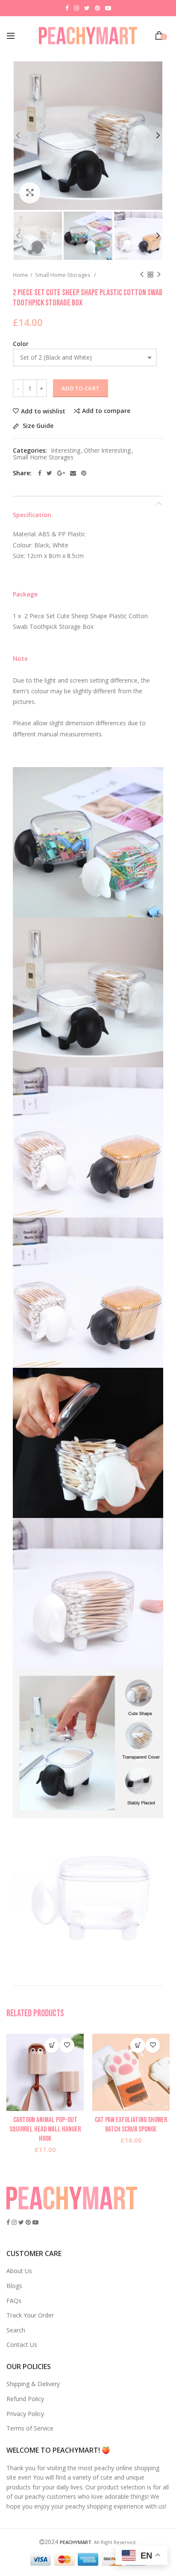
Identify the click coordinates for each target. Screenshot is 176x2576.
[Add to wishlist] (67, 2045)
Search (16, 2330)
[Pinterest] (84, 473)
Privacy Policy (25, 2414)
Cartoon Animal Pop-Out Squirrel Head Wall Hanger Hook (45, 2129)
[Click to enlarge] (30, 193)
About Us (19, 2271)
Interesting (66, 451)
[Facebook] (40, 473)
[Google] (61, 473)
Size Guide (37, 426)
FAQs (14, 2301)
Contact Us (22, 2345)
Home (21, 275)
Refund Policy (25, 2399)
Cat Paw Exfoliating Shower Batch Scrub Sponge (131, 2125)
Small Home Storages (63, 275)
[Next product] (159, 275)
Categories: (30, 451)
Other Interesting (107, 451)
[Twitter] (49, 473)
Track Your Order (30, 2315)
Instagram (76, 8)
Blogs (14, 2286)
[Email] (73, 473)
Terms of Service (30, 2428)
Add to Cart (81, 388)
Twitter (87, 8)
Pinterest (97, 8)
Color (21, 344)
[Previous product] (142, 275)
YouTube (108, 8)
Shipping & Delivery (33, 2384)
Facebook (67, 8)
